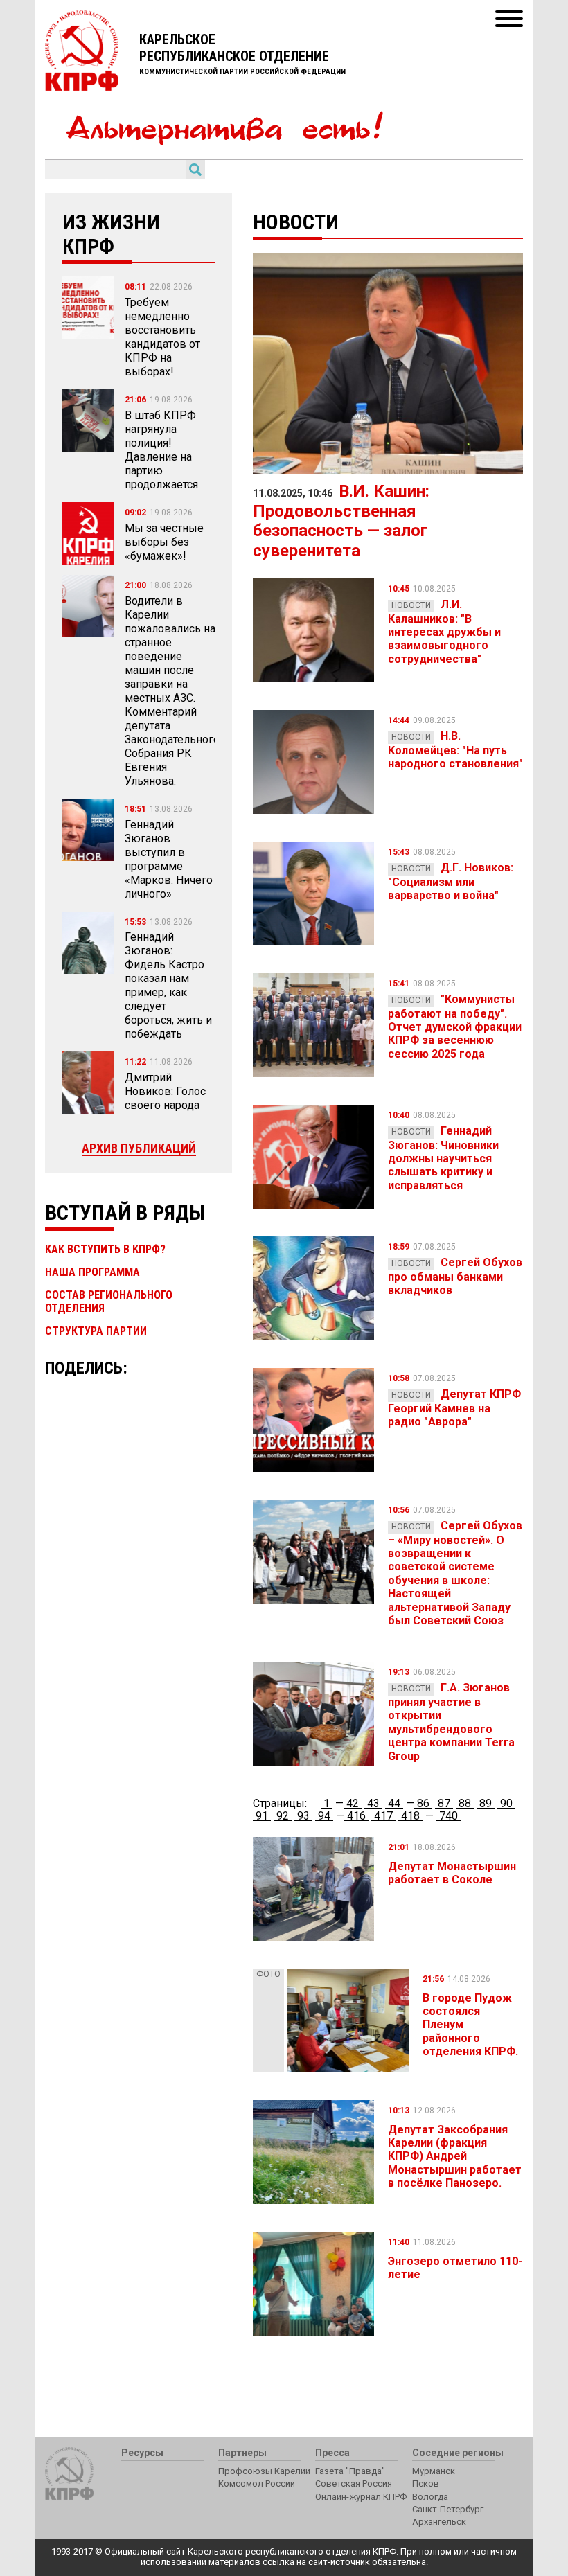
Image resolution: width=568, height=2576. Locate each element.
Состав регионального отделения (109, 1301)
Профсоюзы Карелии (264, 2471)
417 (383, 1816)
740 (449, 1816)
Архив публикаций (139, 1148)
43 (373, 1803)
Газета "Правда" (350, 2471)
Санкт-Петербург (448, 2509)
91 (262, 1816)
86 (423, 1803)
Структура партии (96, 1331)
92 (283, 1816)
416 (356, 1816)
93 (303, 1816)
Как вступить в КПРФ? (105, 1249)
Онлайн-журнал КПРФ (361, 2497)
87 (444, 1803)
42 (353, 1803)
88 (465, 1803)
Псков (426, 2484)
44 (394, 1803)
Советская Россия (354, 2484)
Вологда (430, 2497)
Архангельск (439, 2522)
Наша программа (92, 1272)
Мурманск (434, 2471)
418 (410, 1816)
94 (324, 1816)
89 (486, 1803)
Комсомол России (257, 2484)
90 (506, 1803)
